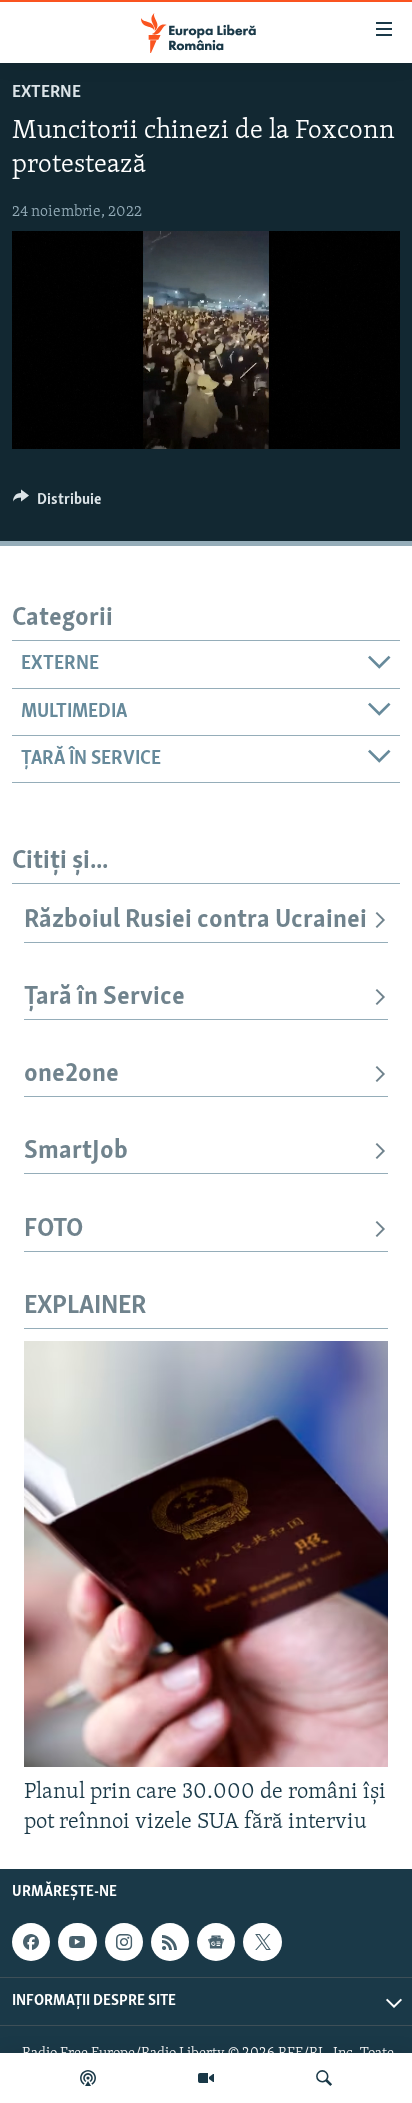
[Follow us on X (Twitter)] (262, 1942)
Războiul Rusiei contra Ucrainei (195, 920)
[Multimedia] (206, 2078)
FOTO (53, 1229)
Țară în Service (104, 997)
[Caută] (324, 2078)
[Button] (57, 504)
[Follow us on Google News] (216, 1942)
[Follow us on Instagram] (124, 1942)
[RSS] (170, 1942)
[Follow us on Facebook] (31, 1942)
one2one (71, 1074)
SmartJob (76, 1151)
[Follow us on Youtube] (77, 1942)
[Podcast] (88, 2078)
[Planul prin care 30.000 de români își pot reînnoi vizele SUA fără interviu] (206, 1554)
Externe (46, 93)
